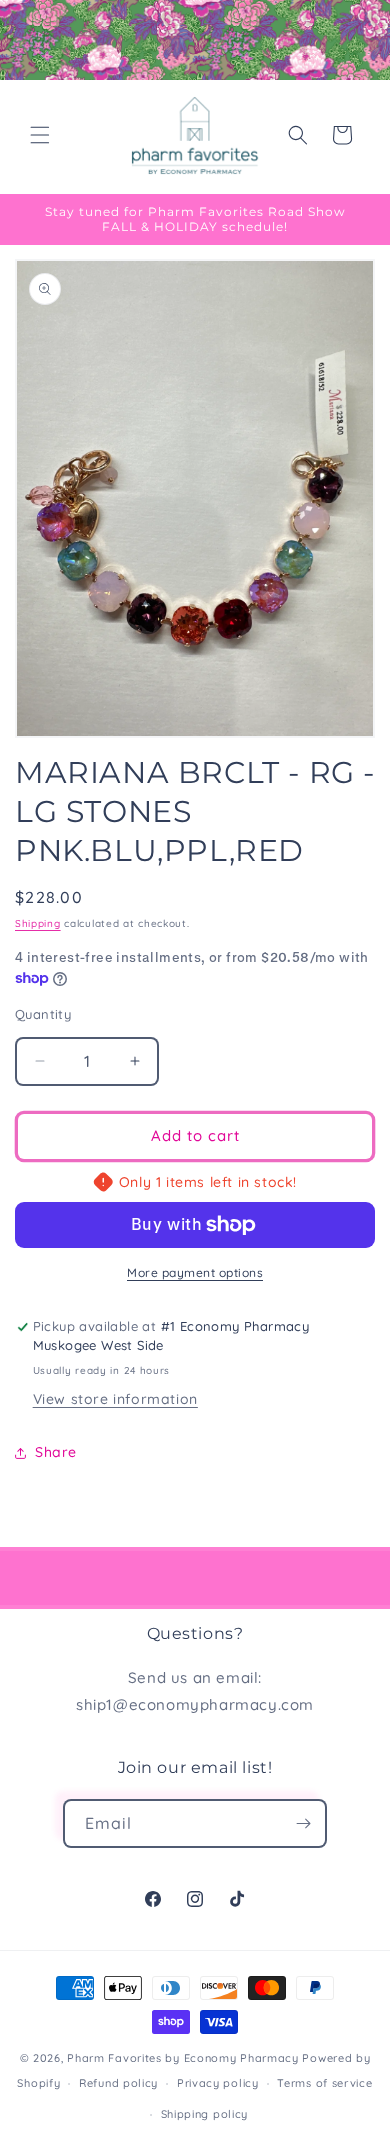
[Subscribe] (303, 1823)
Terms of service (324, 2083)
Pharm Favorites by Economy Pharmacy (183, 2058)
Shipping (38, 923)
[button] (40, 135)
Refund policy (118, 2083)
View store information (115, 1399)
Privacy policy (218, 2083)
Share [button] (56, 1452)
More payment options (195, 1272)
